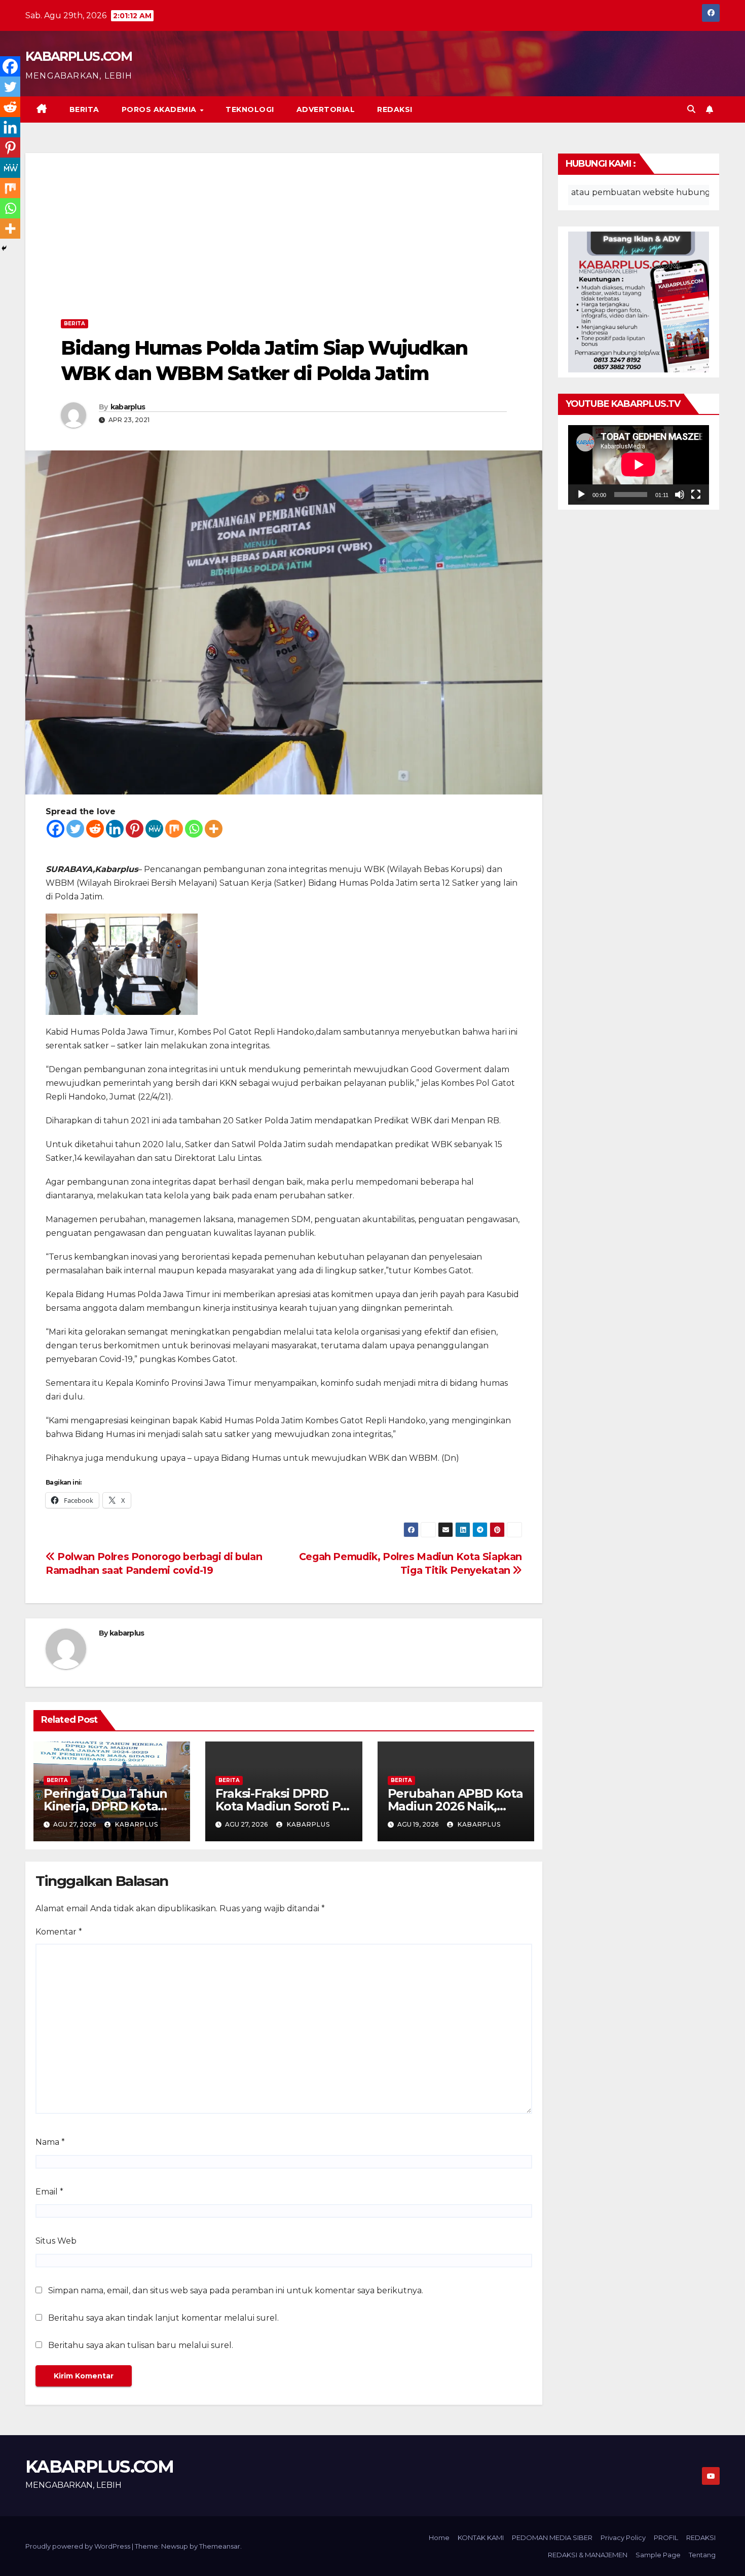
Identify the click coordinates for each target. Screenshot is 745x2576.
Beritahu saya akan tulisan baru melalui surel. (141, 2345)
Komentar (59, 1932)
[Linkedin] (115, 829)
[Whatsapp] (194, 829)
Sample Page (658, 2555)
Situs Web (56, 2241)
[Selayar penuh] (696, 495)
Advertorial (326, 109)
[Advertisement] (284, 239)
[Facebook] (55, 829)
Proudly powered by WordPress (79, 2546)
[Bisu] (680, 495)
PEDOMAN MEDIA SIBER (552, 2537)
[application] (639, 465)
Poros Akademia (160, 109)
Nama (50, 2142)
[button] (691, 109)
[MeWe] (154, 829)
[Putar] (581, 495)
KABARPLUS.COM (79, 56)
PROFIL (666, 2537)
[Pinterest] (135, 829)
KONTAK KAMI (481, 2537)
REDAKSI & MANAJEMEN (588, 2555)
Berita (84, 109)
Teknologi (250, 109)
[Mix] (174, 829)
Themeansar (220, 2546)
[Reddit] (95, 829)
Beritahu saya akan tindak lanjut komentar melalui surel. (163, 2318)
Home (439, 2537)
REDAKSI (395, 109)
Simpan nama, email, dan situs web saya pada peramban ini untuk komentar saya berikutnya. (236, 2290)
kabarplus (128, 407)
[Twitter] (75, 829)
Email (49, 2192)
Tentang (702, 2555)
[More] (214, 829)
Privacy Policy (623, 2537)
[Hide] (4, 248)
